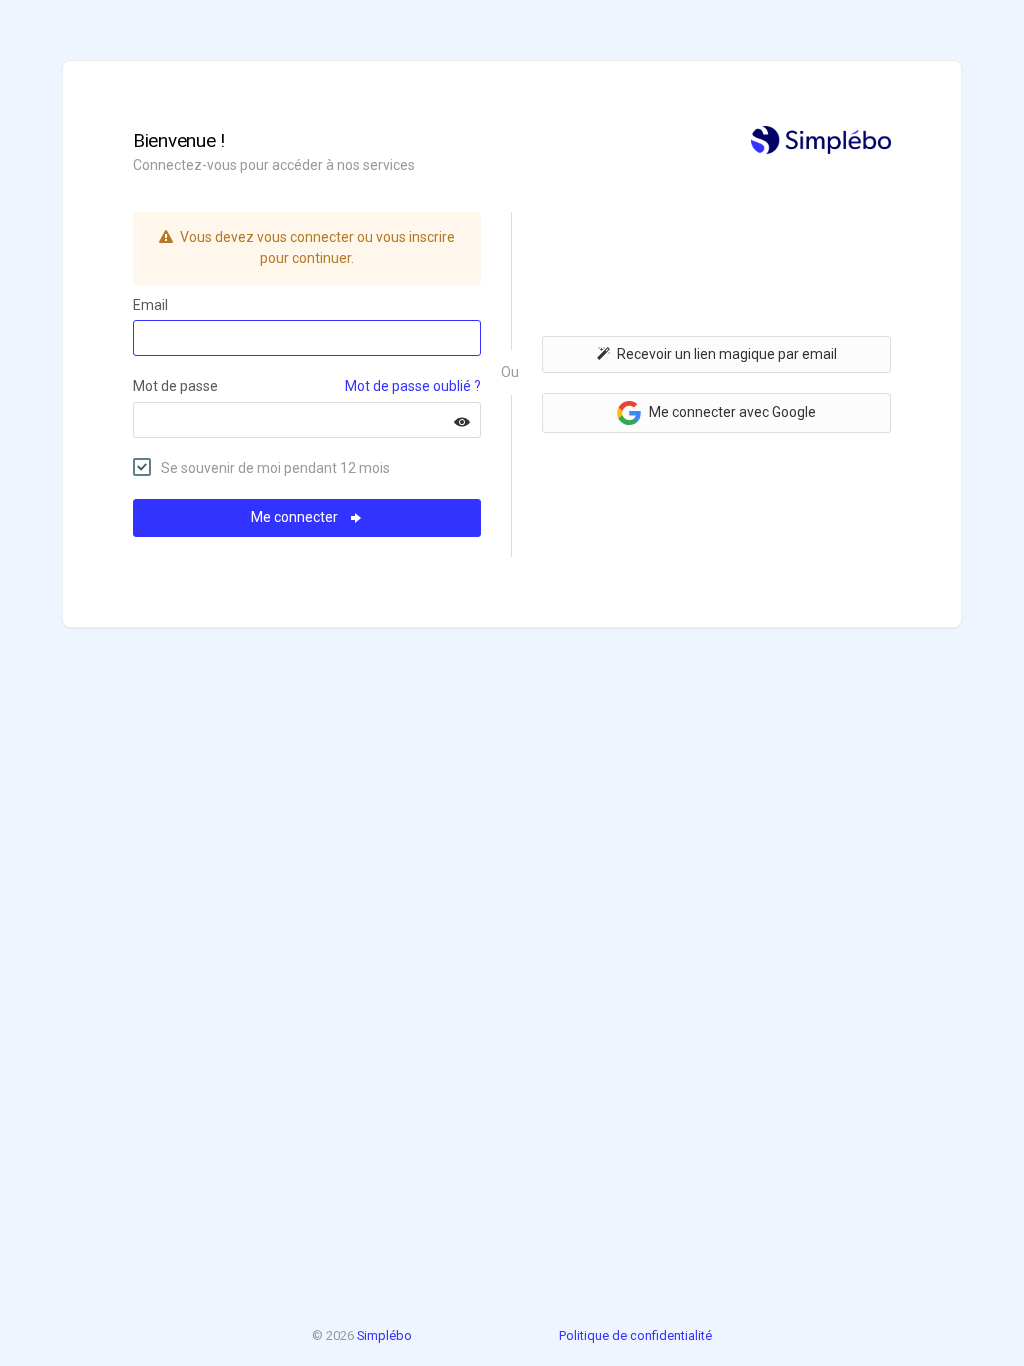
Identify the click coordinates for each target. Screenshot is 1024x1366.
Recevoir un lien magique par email (727, 354)
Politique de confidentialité (635, 1335)
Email (150, 305)
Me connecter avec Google (731, 412)
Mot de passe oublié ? (413, 386)
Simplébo (384, 1335)
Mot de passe (175, 386)
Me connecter (296, 517)
